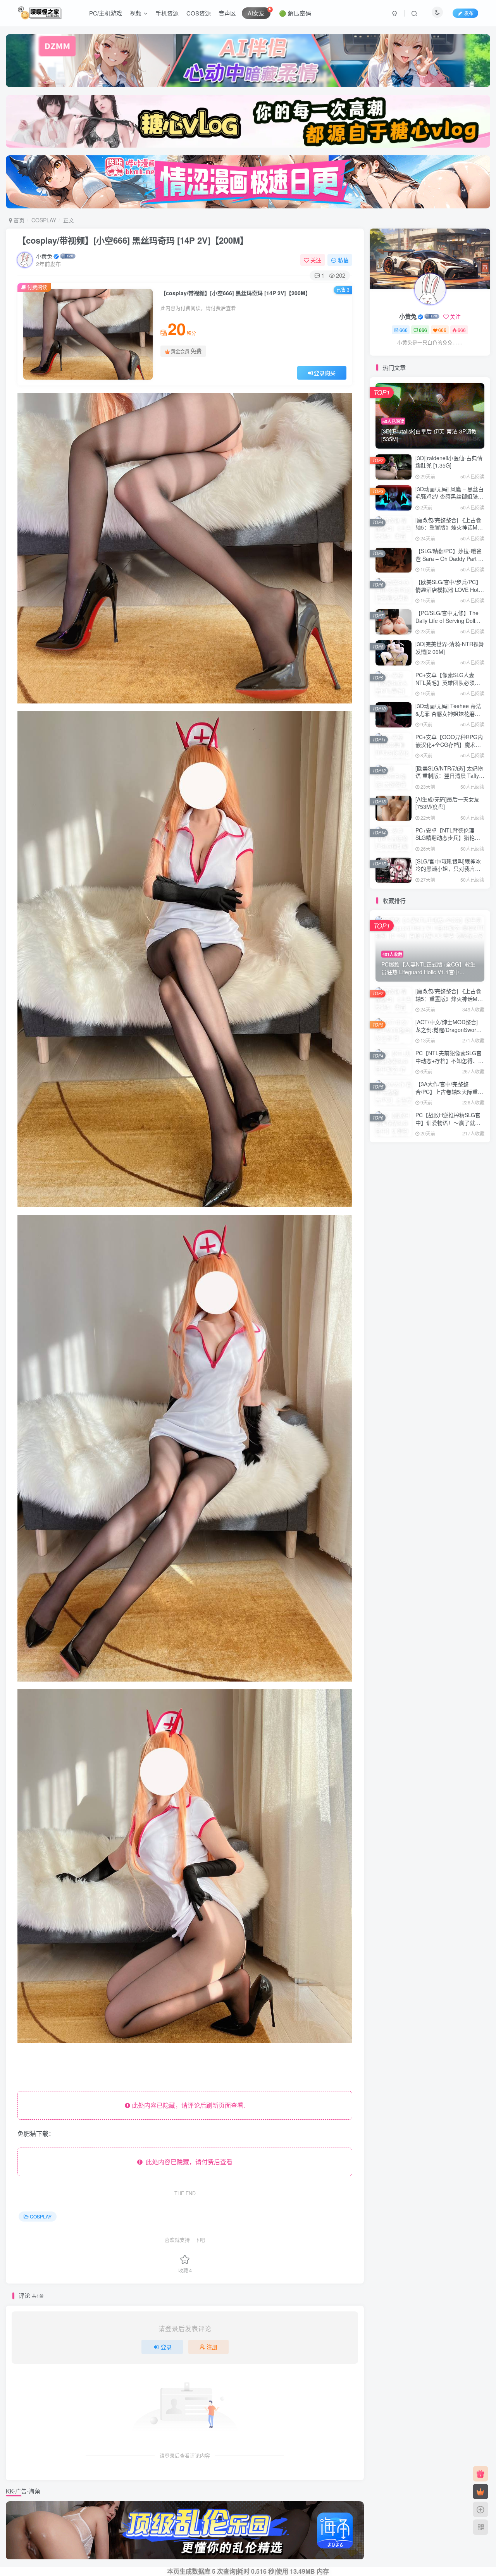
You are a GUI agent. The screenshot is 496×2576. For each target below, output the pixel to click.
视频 (136, 13)
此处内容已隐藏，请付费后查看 (188, 2162)
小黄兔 (44, 256)
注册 (212, 2347)
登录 (166, 2347)
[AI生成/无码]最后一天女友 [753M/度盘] (447, 803)
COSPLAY (44, 220)
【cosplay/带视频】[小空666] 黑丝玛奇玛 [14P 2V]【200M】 (133, 240)
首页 (18, 220)
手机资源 (167, 13)
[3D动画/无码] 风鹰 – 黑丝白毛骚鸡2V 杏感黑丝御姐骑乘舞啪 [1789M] (449, 496)
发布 (469, 13)
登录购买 (325, 373)
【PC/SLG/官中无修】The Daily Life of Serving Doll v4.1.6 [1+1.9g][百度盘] (447, 620)
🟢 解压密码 (295, 13)
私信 (343, 260)
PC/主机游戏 (106, 13)
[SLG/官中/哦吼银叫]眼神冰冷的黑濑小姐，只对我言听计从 (448, 869)
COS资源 (199, 13)
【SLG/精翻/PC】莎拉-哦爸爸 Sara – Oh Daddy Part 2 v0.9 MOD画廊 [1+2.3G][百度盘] (449, 562)
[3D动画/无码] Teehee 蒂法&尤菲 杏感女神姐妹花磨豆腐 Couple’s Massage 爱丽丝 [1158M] (448, 717)
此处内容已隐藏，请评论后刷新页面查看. (188, 2105)
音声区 (227, 13)
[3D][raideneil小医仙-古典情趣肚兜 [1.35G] (449, 462)
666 (404, 330)
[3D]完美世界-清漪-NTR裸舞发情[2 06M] (450, 648)
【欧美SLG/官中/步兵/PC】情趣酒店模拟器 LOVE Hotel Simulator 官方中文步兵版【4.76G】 (449, 593)
